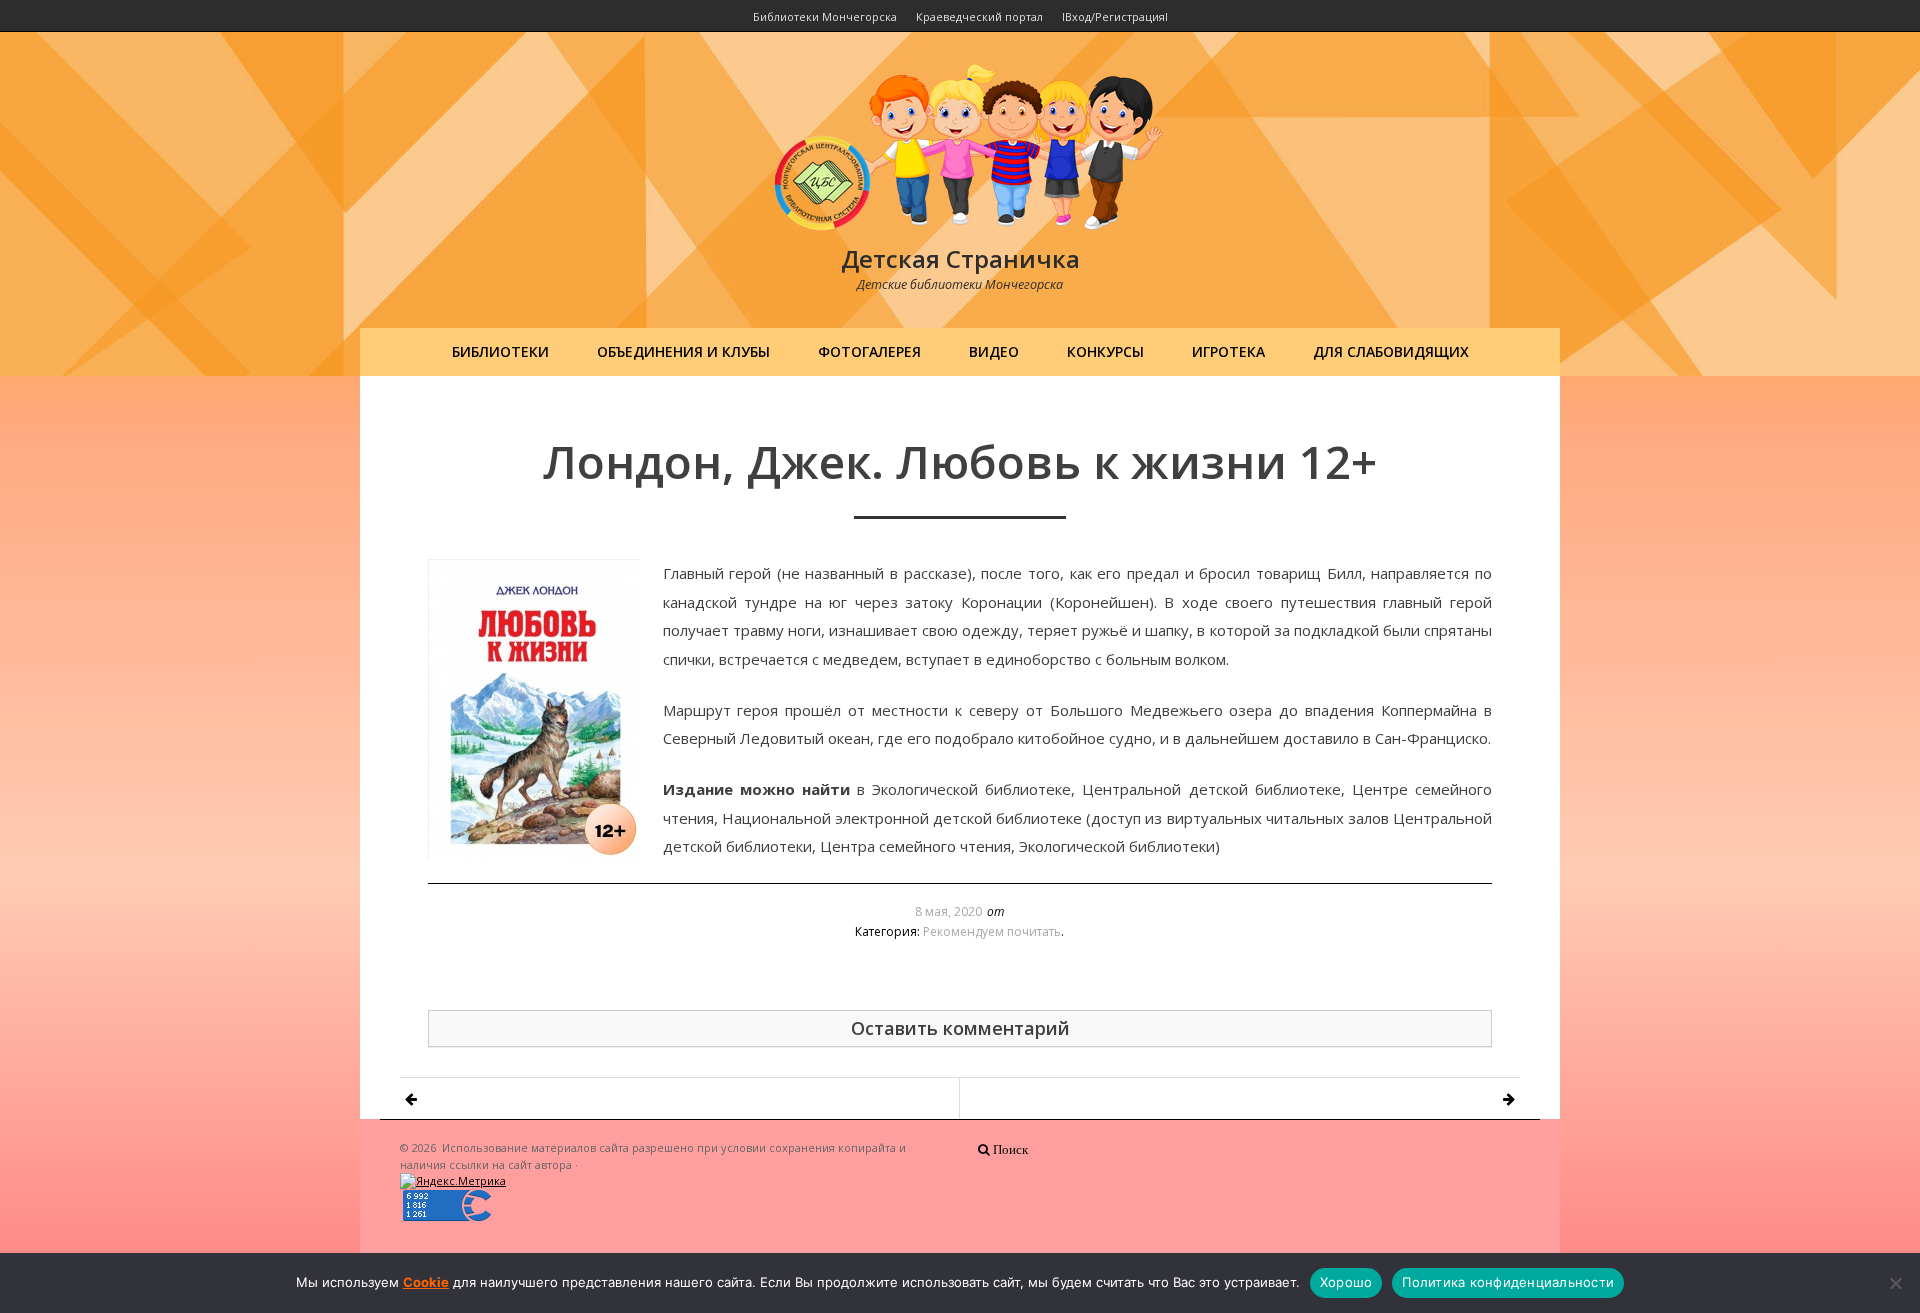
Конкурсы (1105, 351)
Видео (994, 351)
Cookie (426, 1282)
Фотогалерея (869, 351)
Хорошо (1346, 1282)
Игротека (1228, 351)
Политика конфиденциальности (1508, 1282)
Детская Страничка (960, 258)
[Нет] (1895, 1283)
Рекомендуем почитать (992, 931)
